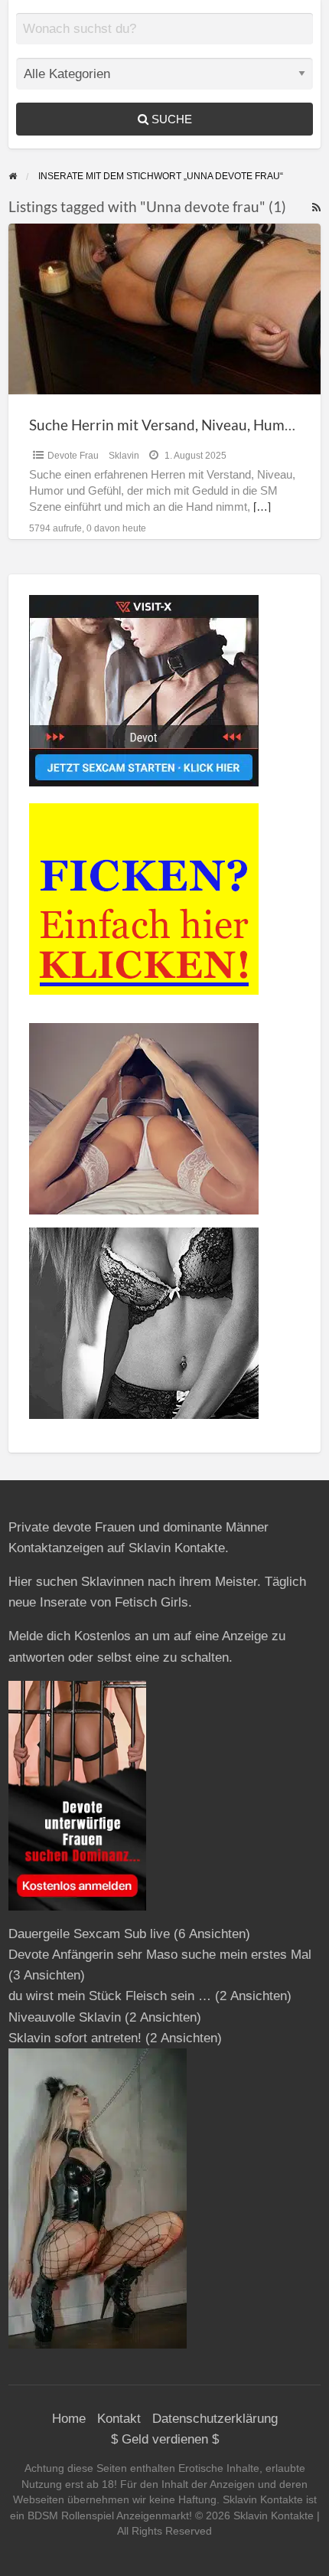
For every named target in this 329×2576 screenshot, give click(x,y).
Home (69, 2419)
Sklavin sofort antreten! (75, 2038)
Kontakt (119, 2419)
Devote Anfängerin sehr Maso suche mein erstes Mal (160, 1955)
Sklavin (124, 456)
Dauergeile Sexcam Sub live (89, 1934)
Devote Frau (73, 456)
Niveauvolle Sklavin (65, 2017)
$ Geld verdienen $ (165, 2439)
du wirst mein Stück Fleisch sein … (110, 1996)
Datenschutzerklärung (215, 2419)
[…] (262, 507)
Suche (170, 119)
